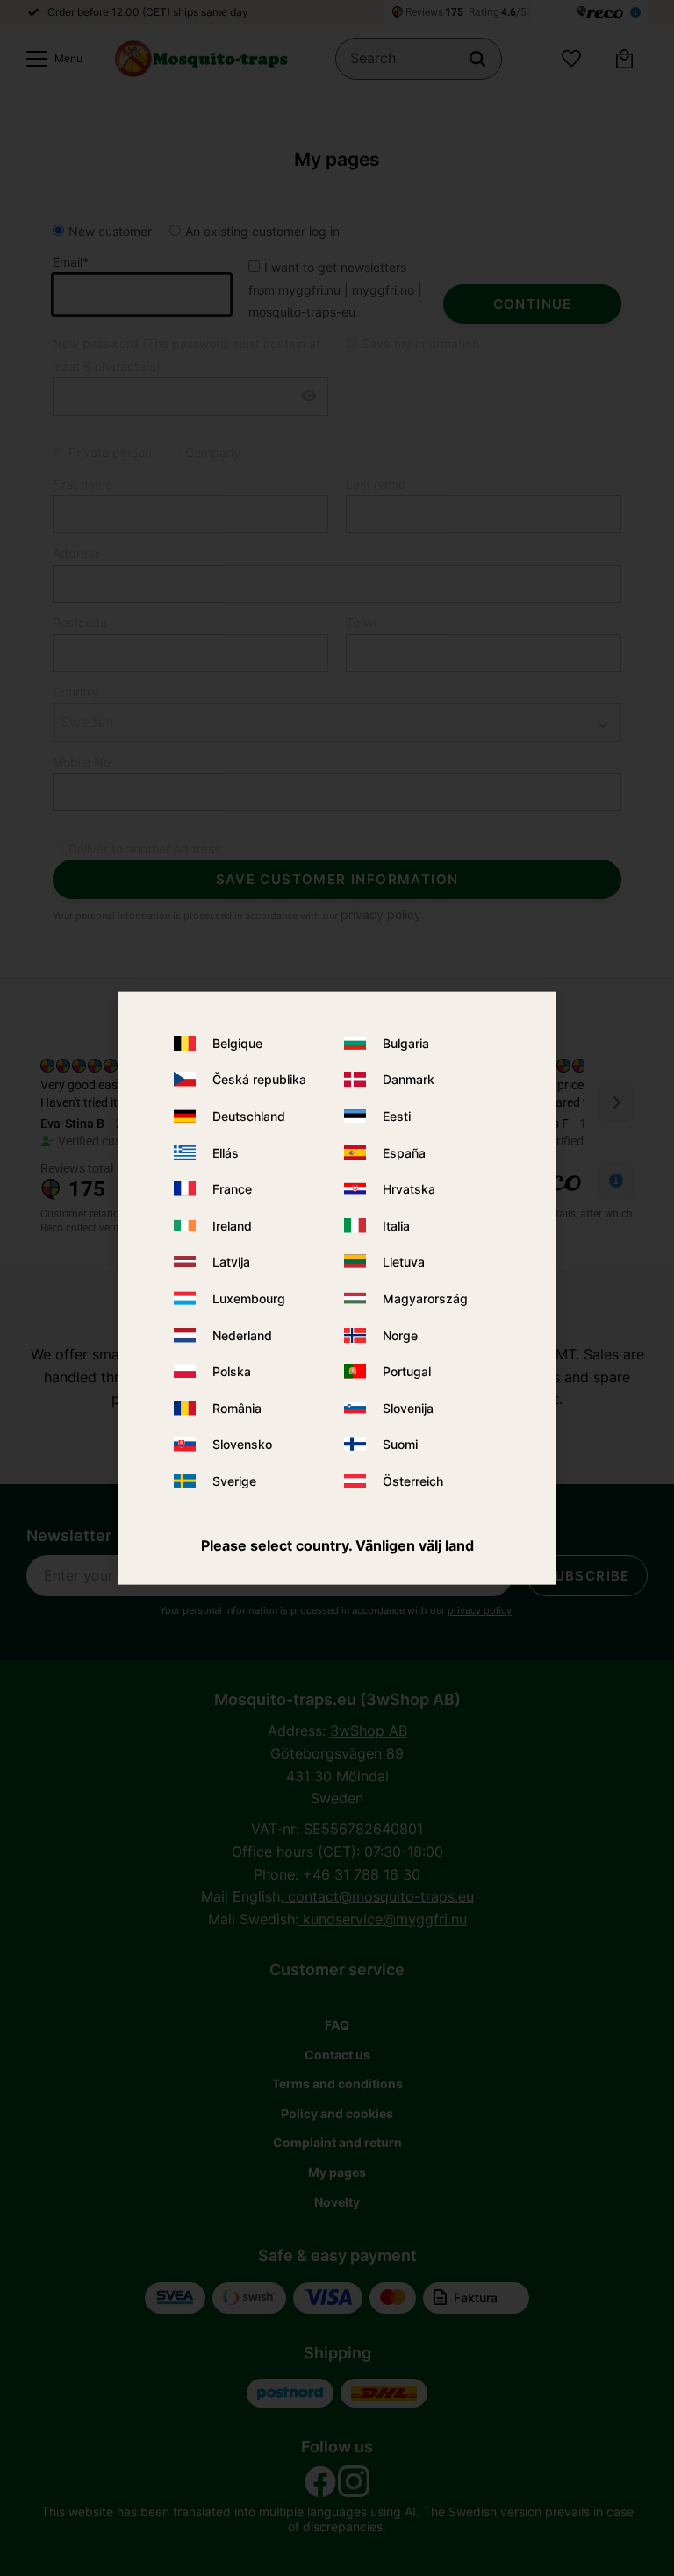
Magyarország (425, 1299)
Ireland (232, 1226)
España (404, 1152)
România (237, 1407)
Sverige (234, 1481)
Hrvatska (409, 1189)
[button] (50, 59)
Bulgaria (406, 1043)
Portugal (407, 1371)
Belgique (237, 1043)
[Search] (477, 59)
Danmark (409, 1079)
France (232, 1189)
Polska (232, 1371)
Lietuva (404, 1262)
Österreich (413, 1481)
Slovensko (242, 1444)
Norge (400, 1334)
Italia (396, 1226)
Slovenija (408, 1407)
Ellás (226, 1152)
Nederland (242, 1334)
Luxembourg (249, 1299)
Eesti (397, 1116)
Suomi (400, 1444)
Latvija (231, 1262)
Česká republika (259, 1079)
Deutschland (249, 1116)
